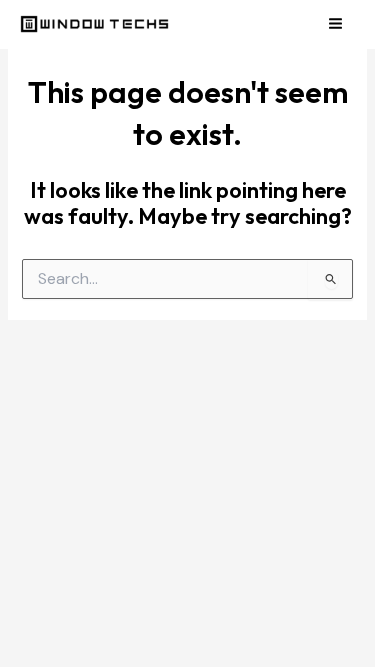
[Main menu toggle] (335, 23)
